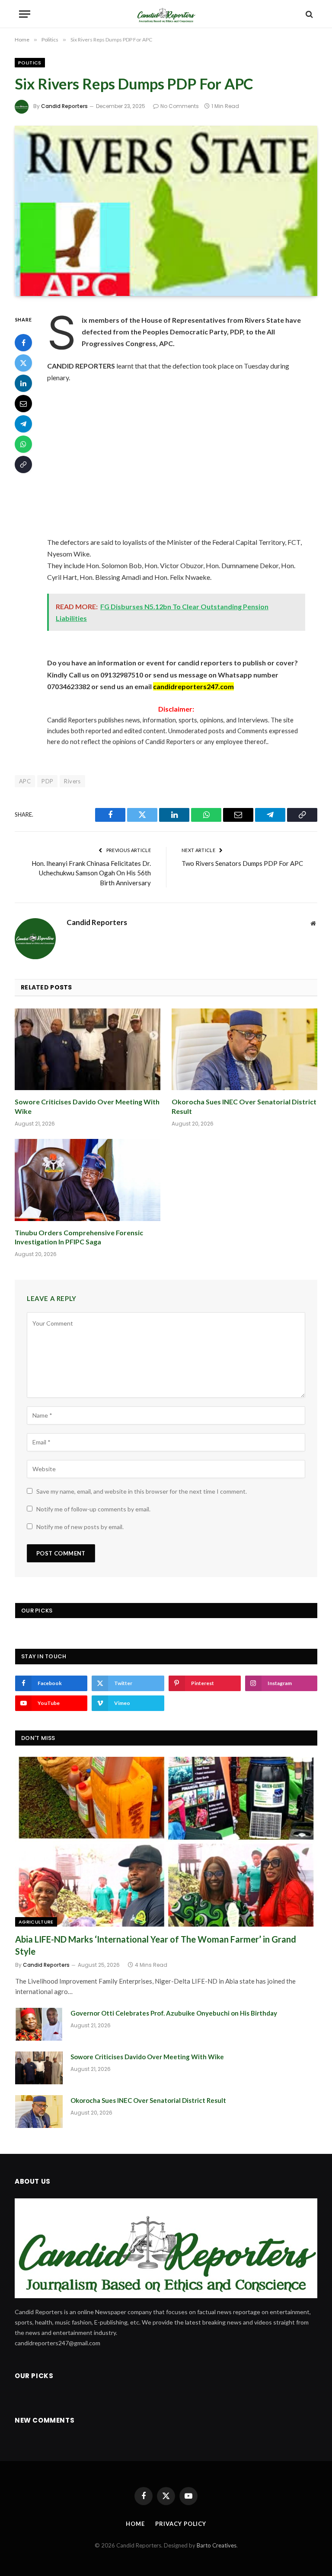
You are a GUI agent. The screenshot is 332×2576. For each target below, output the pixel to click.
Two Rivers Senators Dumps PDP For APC (242, 863)
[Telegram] (23, 424)
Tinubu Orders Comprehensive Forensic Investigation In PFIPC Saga (79, 1237)
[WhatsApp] (23, 444)
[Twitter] (23, 363)
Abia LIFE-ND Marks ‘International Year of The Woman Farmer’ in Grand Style (156, 1945)
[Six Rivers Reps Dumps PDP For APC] (166, 211)
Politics (30, 63)
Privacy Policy (181, 2524)
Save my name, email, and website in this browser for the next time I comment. (142, 1491)
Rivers (72, 781)
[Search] (308, 14)
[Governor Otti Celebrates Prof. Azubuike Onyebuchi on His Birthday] (39, 2024)
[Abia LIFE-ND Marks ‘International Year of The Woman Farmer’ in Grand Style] (166, 1842)
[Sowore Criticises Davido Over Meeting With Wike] (88, 1049)
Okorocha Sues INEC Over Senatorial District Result (244, 1106)
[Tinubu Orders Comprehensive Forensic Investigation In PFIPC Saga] (88, 1180)
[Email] (23, 404)
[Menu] (25, 14)
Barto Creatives (217, 2545)
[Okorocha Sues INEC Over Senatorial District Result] (244, 1049)
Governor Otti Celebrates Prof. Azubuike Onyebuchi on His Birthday (174, 2013)
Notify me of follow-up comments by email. (93, 1509)
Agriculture (36, 1922)
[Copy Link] (23, 464)
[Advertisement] (187, 460)
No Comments (180, 106)
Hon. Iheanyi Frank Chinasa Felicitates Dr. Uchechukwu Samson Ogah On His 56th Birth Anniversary (91, 873)
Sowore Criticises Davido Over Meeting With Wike (87, 1106)
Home (135, 2524)
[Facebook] (23, 343)
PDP (47, 781)
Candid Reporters (64, 106)
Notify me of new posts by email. (80, 1527)
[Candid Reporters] (166, 14)
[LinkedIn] (23, 383)
